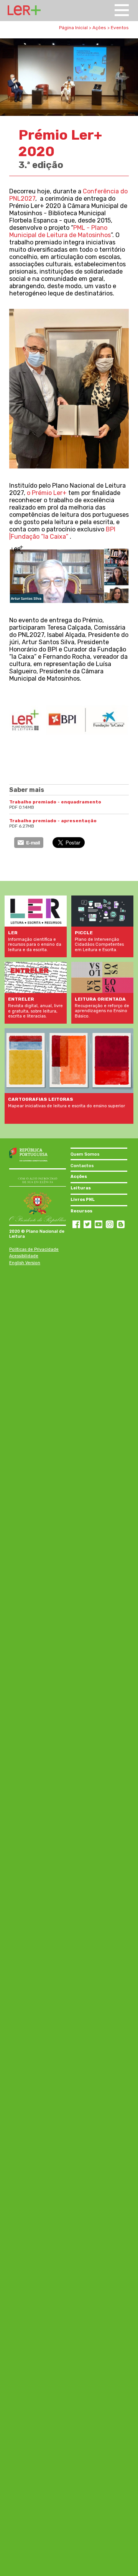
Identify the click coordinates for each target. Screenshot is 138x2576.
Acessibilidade (24, 1256)
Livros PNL (83, 1200)
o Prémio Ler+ (47, 493)
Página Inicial (73, 28)
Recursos (81, 1211)
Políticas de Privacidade (34, 1249)
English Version (25, 1263)
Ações (99, 28)
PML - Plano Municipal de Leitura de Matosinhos (60, 231)
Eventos (120, 28)
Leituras (81, 1188)
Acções (79, 1177)
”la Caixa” (55, 537)
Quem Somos (85, 1154)
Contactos (82, 1166)
